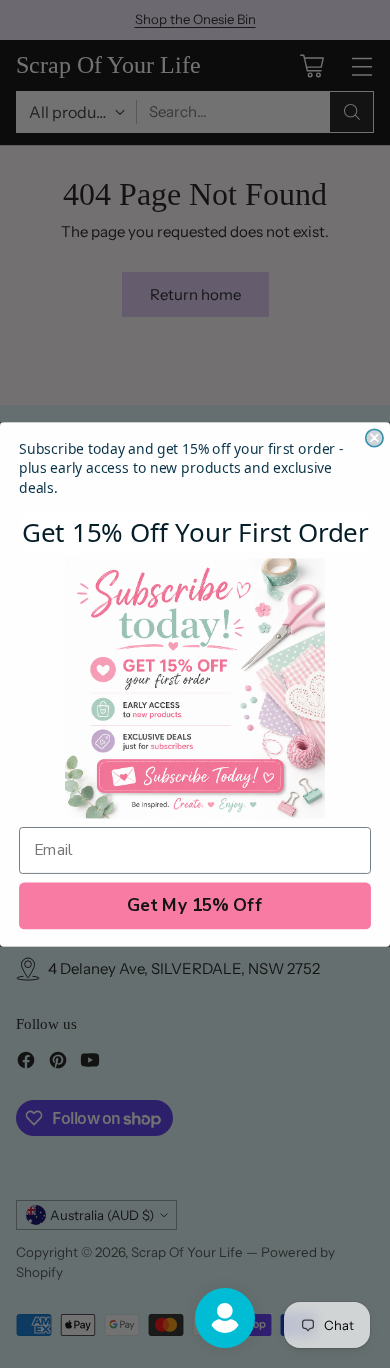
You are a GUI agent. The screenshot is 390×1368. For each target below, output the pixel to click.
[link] (195, 688)
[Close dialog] (374, 437)
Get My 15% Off (194, 904)
